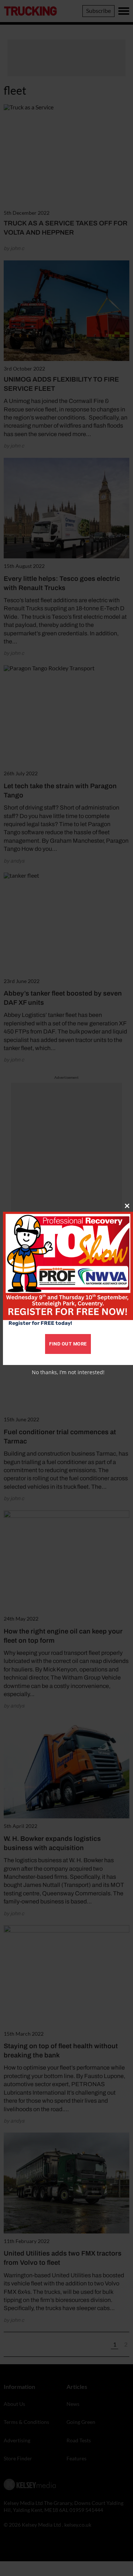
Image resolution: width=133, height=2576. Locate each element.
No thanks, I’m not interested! (68, 1372)
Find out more (68, 1344)
